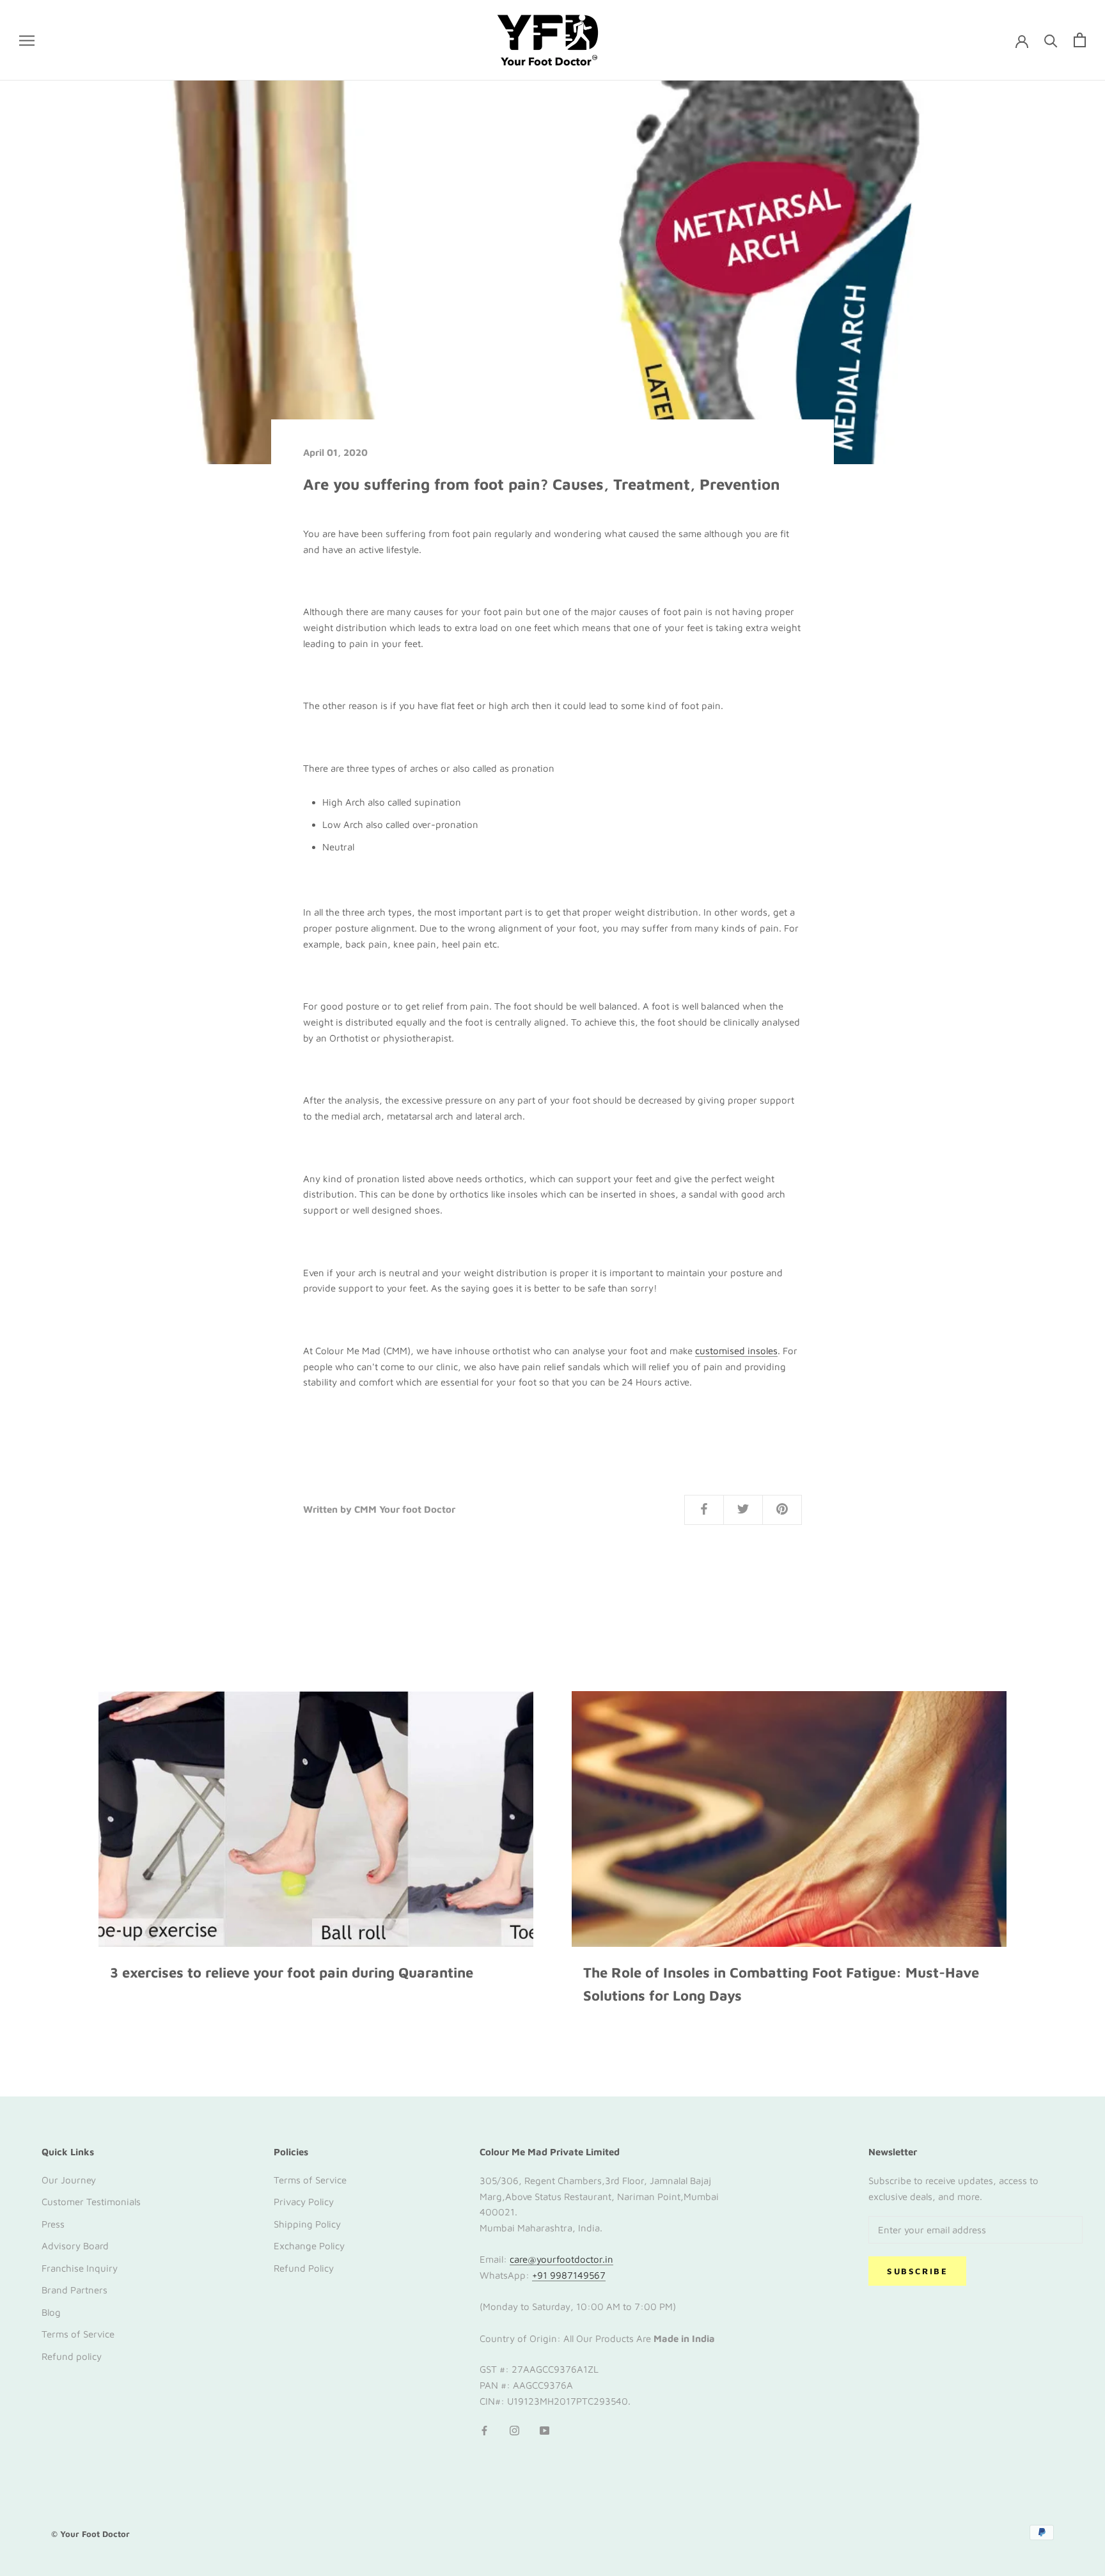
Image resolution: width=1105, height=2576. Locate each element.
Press (53, 2224)
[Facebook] (484, 2431)
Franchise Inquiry (80, 2268)
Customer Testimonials (91, 2202)
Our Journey (69, 2180)
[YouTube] (545, 2431)
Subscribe (917, 2271)
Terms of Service (78, 2334)
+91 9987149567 (569, 2275)
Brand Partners (74, 2290)
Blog (51, 2312)
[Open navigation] (27, 40)
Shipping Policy (307, 2224)
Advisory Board (75, 2246)
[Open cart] (1080, 40)
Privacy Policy (304, 2202)
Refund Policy (304, 2268)
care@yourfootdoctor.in (561, 2259)
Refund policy (72, 2356)
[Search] (1051, 40)
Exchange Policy (309, 2246)
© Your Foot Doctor (90, 2534)
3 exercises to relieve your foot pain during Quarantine (292, 1972)
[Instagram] (514, 2431)
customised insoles (736, 1351)
